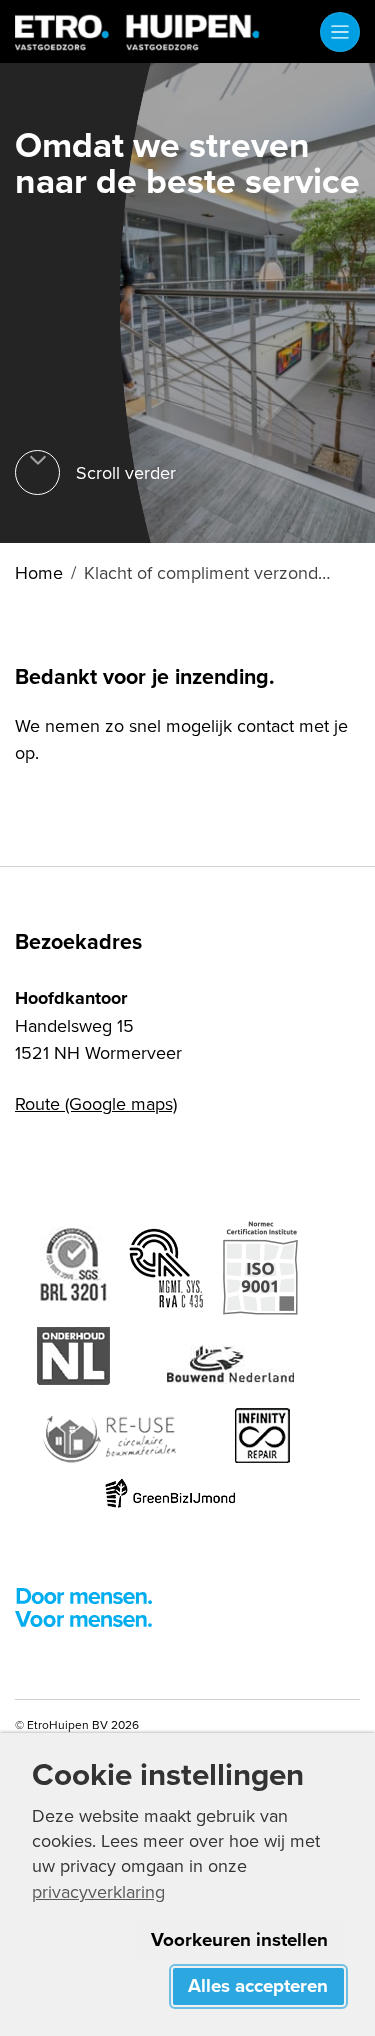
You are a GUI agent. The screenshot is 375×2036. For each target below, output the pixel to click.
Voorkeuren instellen (239, 1939)
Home (39, 572)
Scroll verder (126, 472)
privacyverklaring (98, 1891)
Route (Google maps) (96, 1103)
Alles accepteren (258, 1985)
